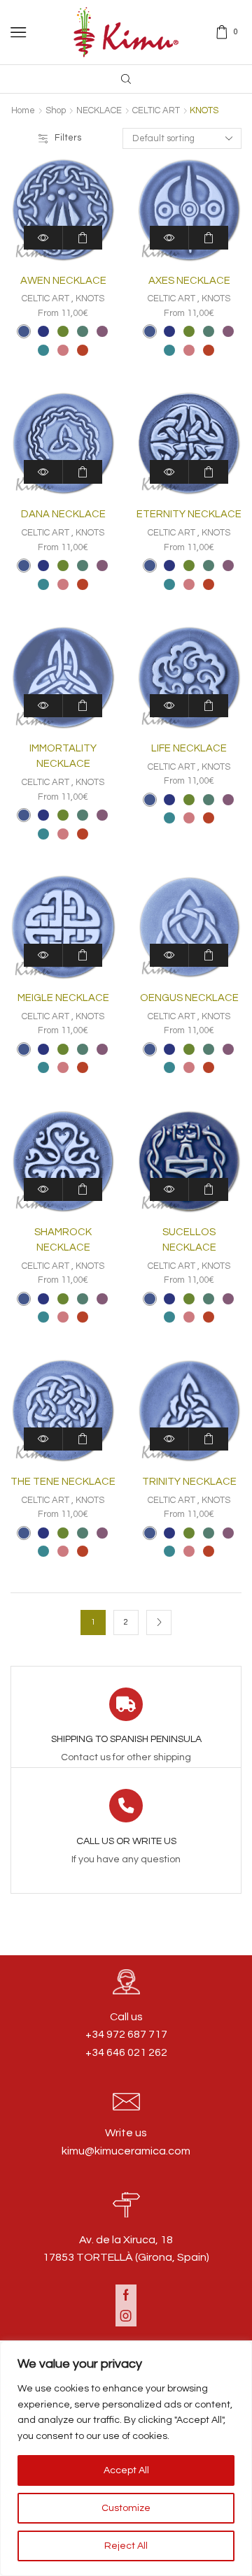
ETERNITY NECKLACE (189, 514)
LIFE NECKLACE (189, 748)
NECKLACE (99, 110)
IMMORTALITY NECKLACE (63, 756)
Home (23, 110)
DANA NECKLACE (63, 514)
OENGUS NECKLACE (189, 998)
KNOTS (90, 298)
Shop (56, 110)
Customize (126, 2508)
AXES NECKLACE (189, 281)
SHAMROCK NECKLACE (63, 1240)
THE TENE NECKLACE (63, 1482)
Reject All (126, 2546)
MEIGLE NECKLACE (63, 998)
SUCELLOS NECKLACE (189, 1240)
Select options (83, 237)
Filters (68, 138)
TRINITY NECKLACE (189, 1482)
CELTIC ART (156, 110)
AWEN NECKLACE (63, 281)
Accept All (126, 2470)
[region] (126, 2459)
